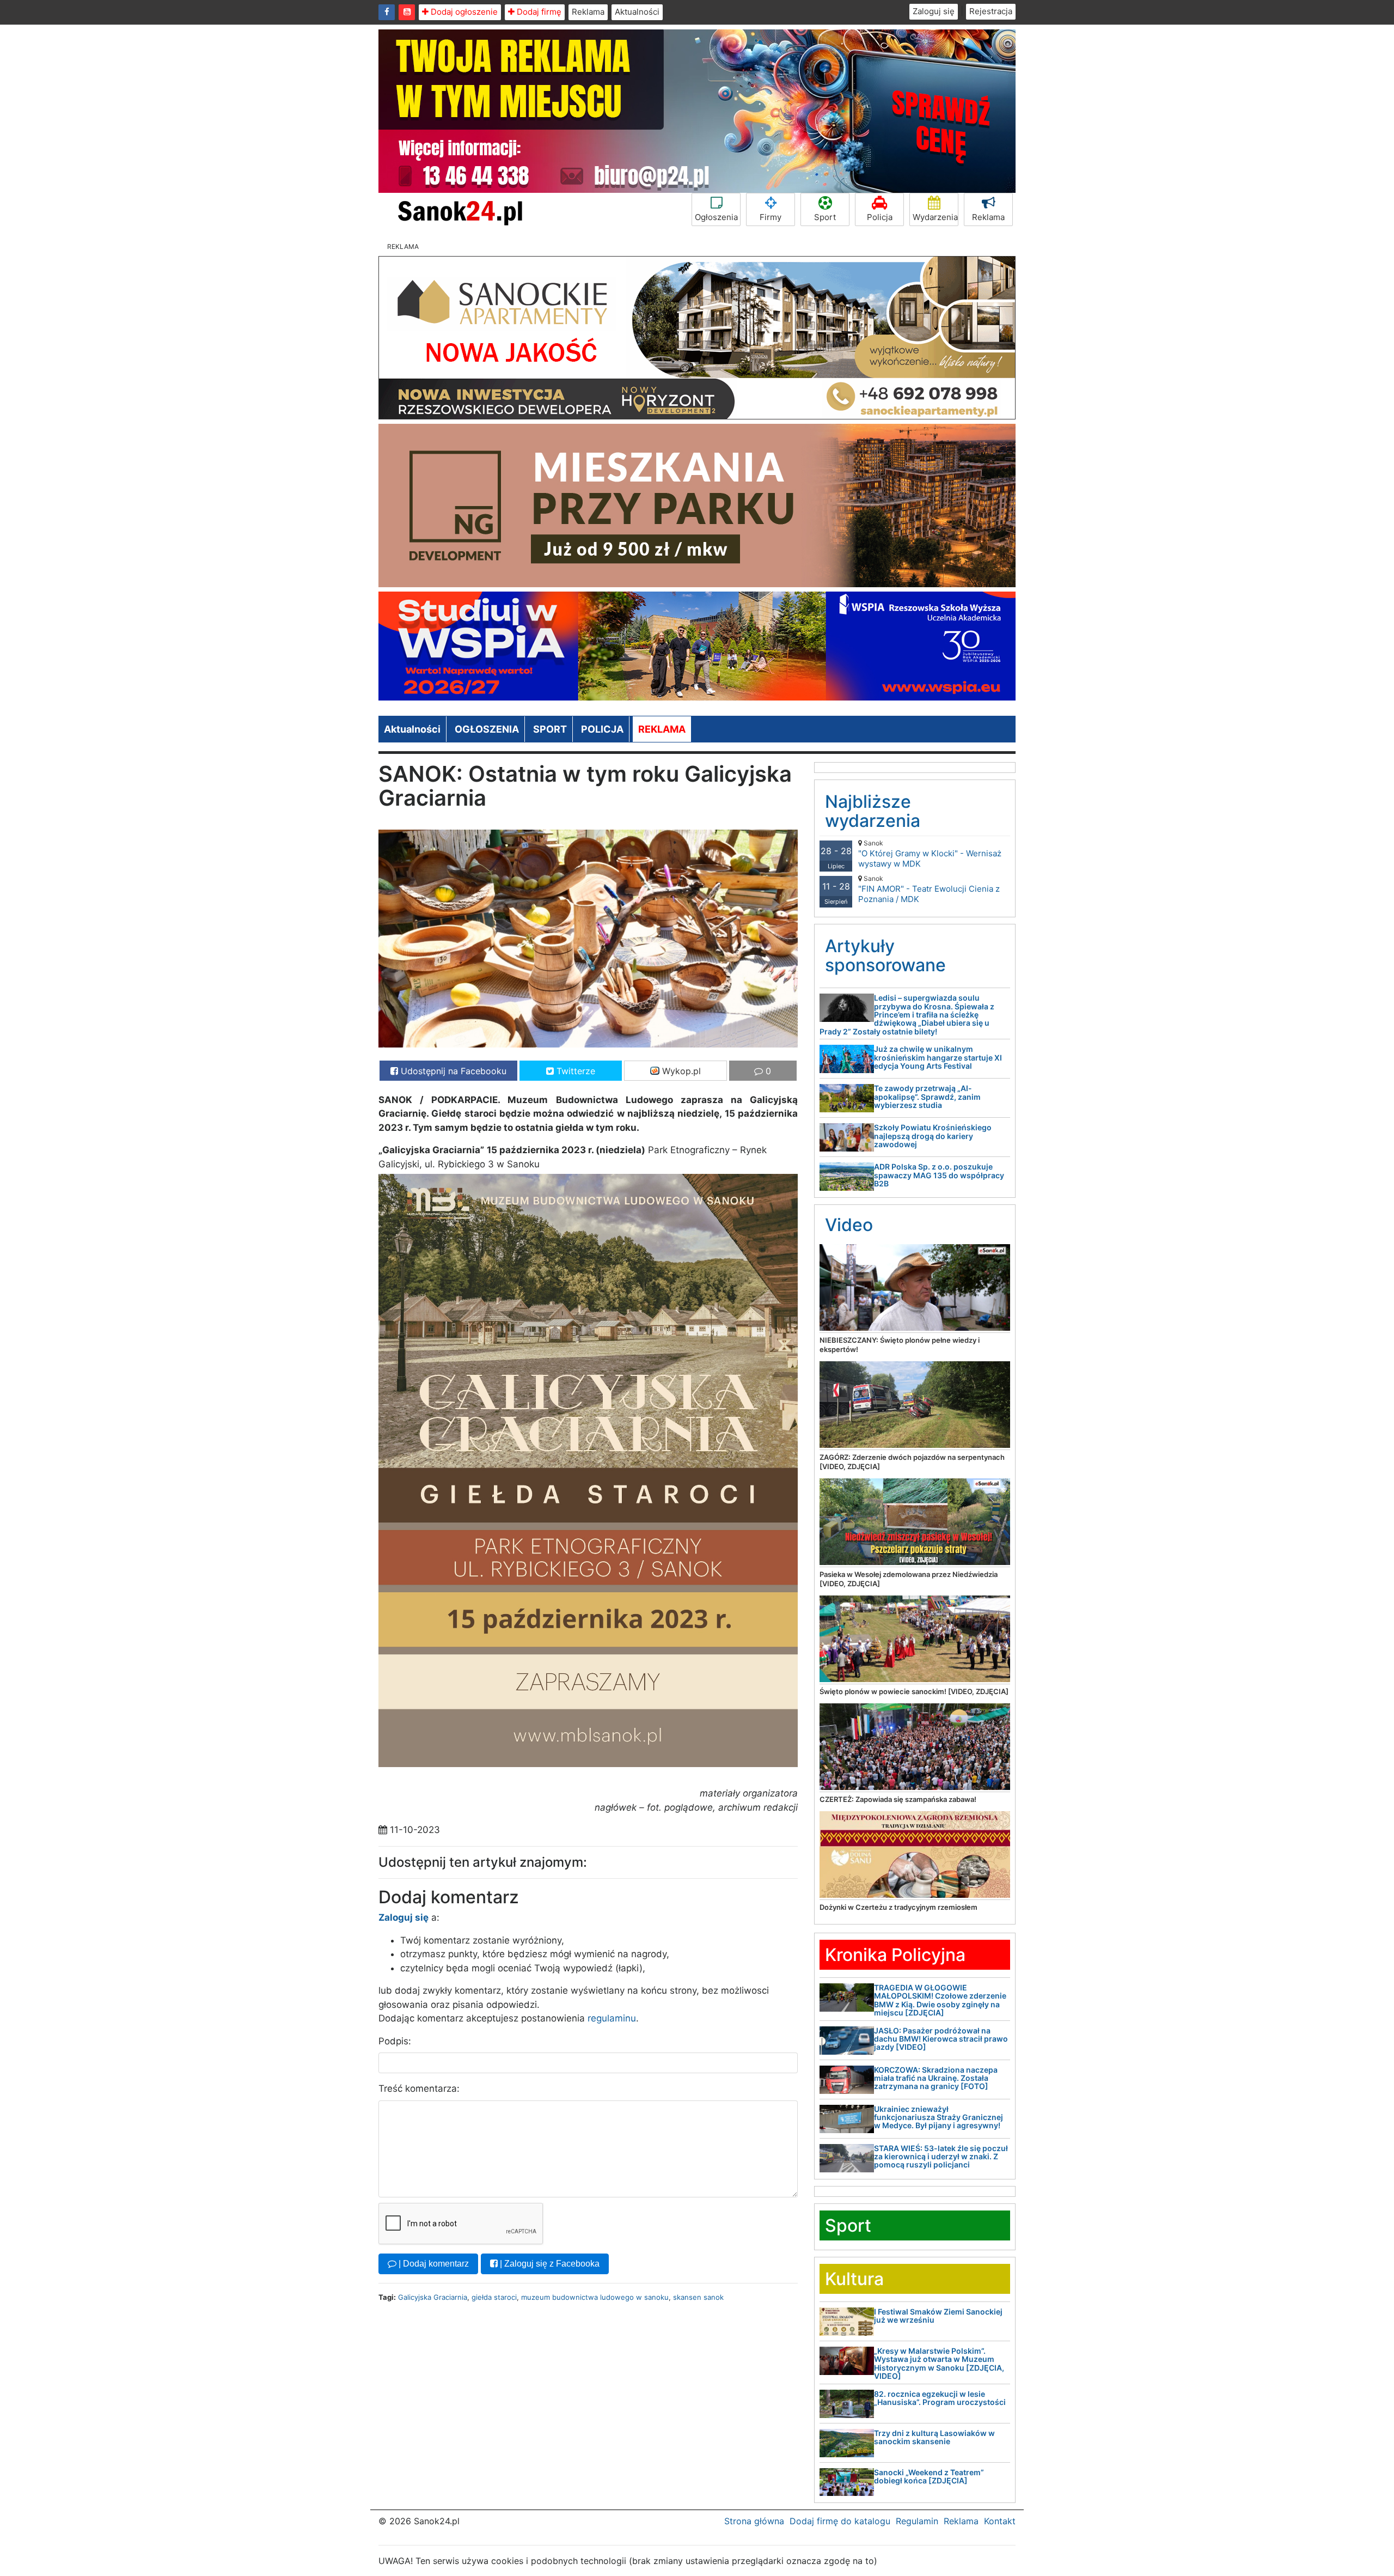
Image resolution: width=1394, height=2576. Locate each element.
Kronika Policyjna (895, 1955)
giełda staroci (494, 2297)
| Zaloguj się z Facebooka (549, 2264)
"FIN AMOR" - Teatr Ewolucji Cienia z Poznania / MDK (929, 889)
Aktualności (637, 12)
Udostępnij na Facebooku (452, 1071)
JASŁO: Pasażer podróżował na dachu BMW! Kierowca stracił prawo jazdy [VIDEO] (941, 2039)
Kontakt (1000, 2521)
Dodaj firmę (538, 12)
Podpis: (395, 2041)
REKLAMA (662, 729)
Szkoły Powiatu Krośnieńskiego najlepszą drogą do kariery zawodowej (933, 1136)
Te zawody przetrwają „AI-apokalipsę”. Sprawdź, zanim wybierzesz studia (927, 1097)
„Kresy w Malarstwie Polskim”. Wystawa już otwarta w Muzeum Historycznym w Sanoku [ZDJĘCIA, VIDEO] (939, 2363)
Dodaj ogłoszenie (463, 12)
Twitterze (574, 1071)
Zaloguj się (934, 11)
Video (849, 1225)
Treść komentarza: (419, 2088)
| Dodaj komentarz (433, 2264)
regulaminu (612, 2018)
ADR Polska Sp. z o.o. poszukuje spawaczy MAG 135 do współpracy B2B (939, 1175)
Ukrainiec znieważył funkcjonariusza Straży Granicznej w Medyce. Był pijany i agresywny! (938, 2117)
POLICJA (602, 729)
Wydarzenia (935, 217)
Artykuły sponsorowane (885, 955)
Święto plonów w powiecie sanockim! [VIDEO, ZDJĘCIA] (914, 1691)
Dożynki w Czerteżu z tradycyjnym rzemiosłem (898, 1907)
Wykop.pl (680, 1071)
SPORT (550, 729)
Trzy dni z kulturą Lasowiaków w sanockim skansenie (934, 2437)
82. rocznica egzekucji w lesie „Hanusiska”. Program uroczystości (940, 2398)
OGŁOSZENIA (487, 729)
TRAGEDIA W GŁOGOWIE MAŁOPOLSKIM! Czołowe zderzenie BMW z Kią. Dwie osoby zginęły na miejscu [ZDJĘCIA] (940, 2000)
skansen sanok (698, 2297)
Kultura (854, 2279)
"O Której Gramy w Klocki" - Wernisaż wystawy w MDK (930, 854)
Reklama (588, 12)
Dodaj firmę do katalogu (840, 2521)
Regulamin (917, 2521)
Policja (880, 217)
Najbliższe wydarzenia (873, 811)
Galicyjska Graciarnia (433, 2297)
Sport (825, 217)
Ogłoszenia (716, 217)
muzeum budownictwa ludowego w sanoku (595, 2297)
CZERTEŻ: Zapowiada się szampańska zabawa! (898, 1799)
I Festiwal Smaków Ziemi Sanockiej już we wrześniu (938, 2316)
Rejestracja (991, 11)
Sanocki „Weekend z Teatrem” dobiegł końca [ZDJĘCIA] (929, 2476)
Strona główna (754, 2521)
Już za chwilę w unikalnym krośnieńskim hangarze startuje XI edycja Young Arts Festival (938, 1057)
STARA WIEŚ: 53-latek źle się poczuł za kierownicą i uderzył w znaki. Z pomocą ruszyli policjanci (941, 2157)
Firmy (771, 217)
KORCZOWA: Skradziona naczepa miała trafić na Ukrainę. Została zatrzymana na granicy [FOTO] (936, 2078)
